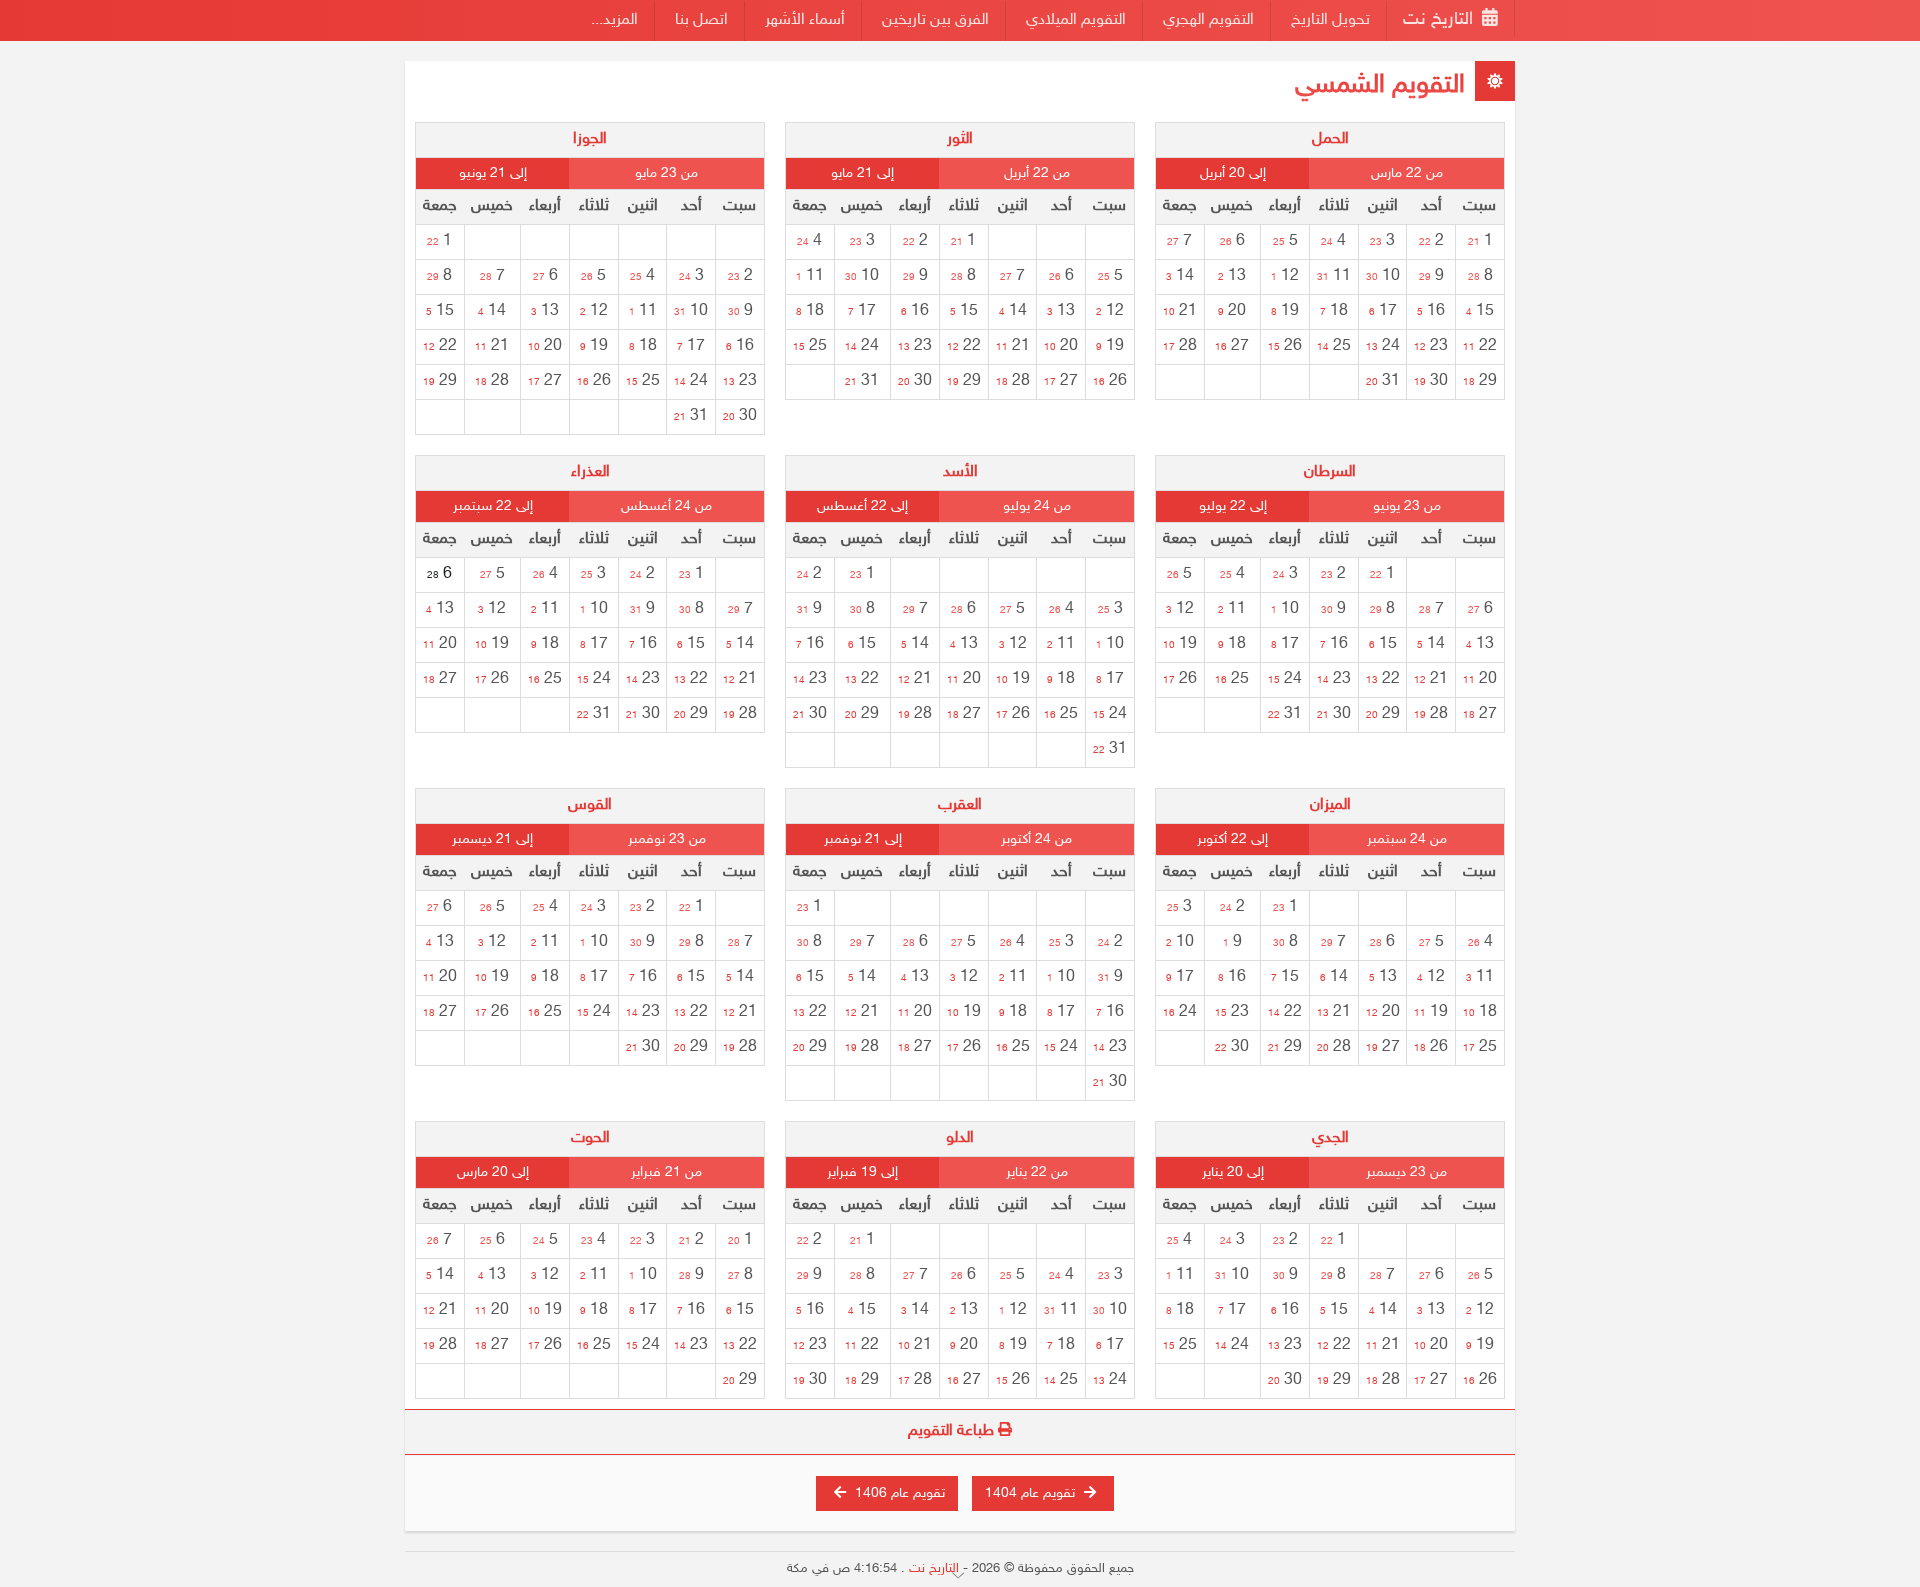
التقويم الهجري (1208, 20)
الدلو (960, 1138)
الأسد (960, 472)
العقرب (960, 805)
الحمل (1330, 139)
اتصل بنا (701, 20)
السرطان (1330, 472)
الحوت (590, 1138)
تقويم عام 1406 (898, 1493)
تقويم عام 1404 (1032, 1493)
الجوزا (590, 139)
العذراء (590, 472)
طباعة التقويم (953, 1431)
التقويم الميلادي (1076, 20)
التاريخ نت (1440, 20)
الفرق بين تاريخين (935, 20)
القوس (590, 805)
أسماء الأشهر (805, 20)
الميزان (1330, 805)
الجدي (1330, 1138)
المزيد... (614, 20)
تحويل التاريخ (1330, 20)
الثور (960, 139)
